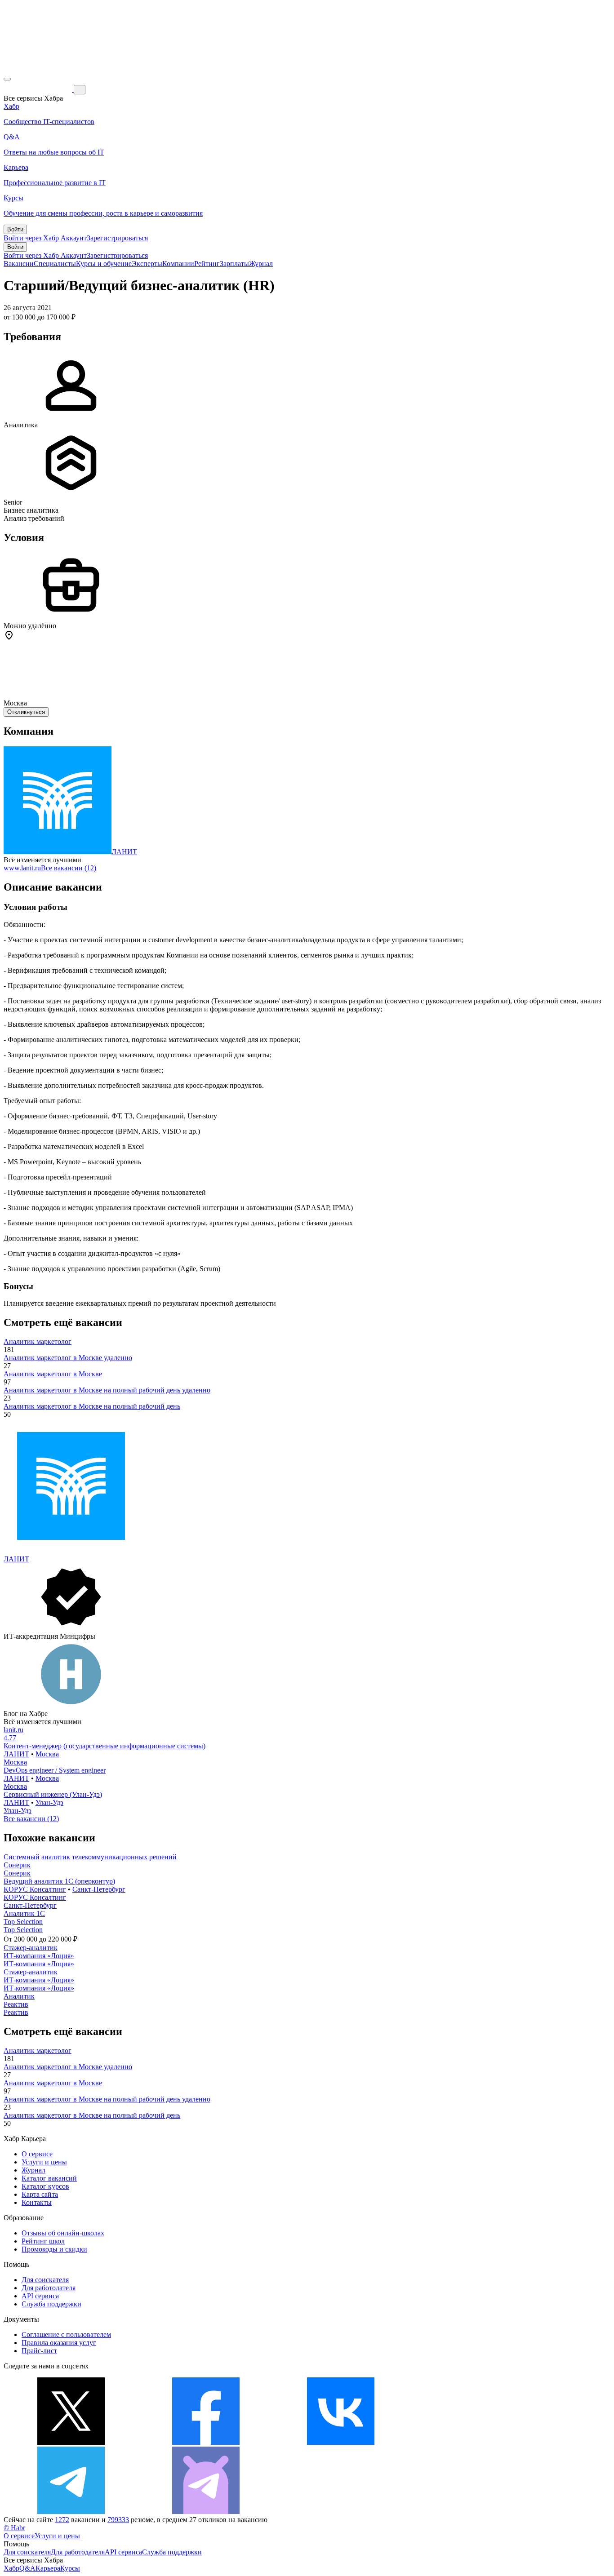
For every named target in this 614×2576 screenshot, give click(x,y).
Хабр (11, 2568)
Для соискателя (45, 2280)
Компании (178, 264)
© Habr (14, 2528)
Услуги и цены (44, 2162)
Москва (47, 1754)
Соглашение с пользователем (66, 2334)
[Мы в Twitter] (71, 2442)
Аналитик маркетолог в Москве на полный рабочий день (92, 1406)
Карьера (48, 2568)
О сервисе (37, 2154)
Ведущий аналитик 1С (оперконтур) (59, 1881)
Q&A (27, 2568)
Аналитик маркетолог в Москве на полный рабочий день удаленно (107, 1390)
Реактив (16, 2004)
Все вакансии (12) (69, 868)
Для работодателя (49, 2288)
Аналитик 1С (24, 1913)
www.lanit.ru (22, 868)
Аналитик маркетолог (38, 1341)
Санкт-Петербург (99, 1889)
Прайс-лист (39, 2351)
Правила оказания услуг (59, 2343)
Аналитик (19, 1996)
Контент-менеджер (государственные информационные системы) (105, 1746)
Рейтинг (207, 264)
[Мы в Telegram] (71, 2512)
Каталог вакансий (49, 2178)
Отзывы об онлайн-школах (63, 2233)
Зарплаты (234, 264)
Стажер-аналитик (31, 1948)
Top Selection (23, 1922)
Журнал (261, 264)
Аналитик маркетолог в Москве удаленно (68, 1358)
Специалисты (55, 264)
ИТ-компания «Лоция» (39, 1956)
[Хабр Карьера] (39, 89)
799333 (118, 2520)
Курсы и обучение (104, 264)
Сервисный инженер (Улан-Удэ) (53, 1794)
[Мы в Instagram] (476, 2442)
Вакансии (19, 264)
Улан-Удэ (49, 1802)
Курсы (70, 2568)
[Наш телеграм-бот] (206, 2512)
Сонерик (17, 1865)
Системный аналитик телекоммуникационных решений (90, 1857)
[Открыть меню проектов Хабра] (7, 79)
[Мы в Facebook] (206, 2442)
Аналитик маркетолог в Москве (53, 1374)
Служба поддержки (51, 2304)
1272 (62, 2520)
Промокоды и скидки (54, 2249)
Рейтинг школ (43, 2241)
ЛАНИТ (124, 852)
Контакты (37, 2202)
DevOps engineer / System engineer (55, 1770)
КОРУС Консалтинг (35, 1889)
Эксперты (147, 264)
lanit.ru (13, 1730)
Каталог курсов (45, 2186)
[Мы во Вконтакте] (341, 2442)
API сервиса (40, 2296)
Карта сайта (40, 2194)
